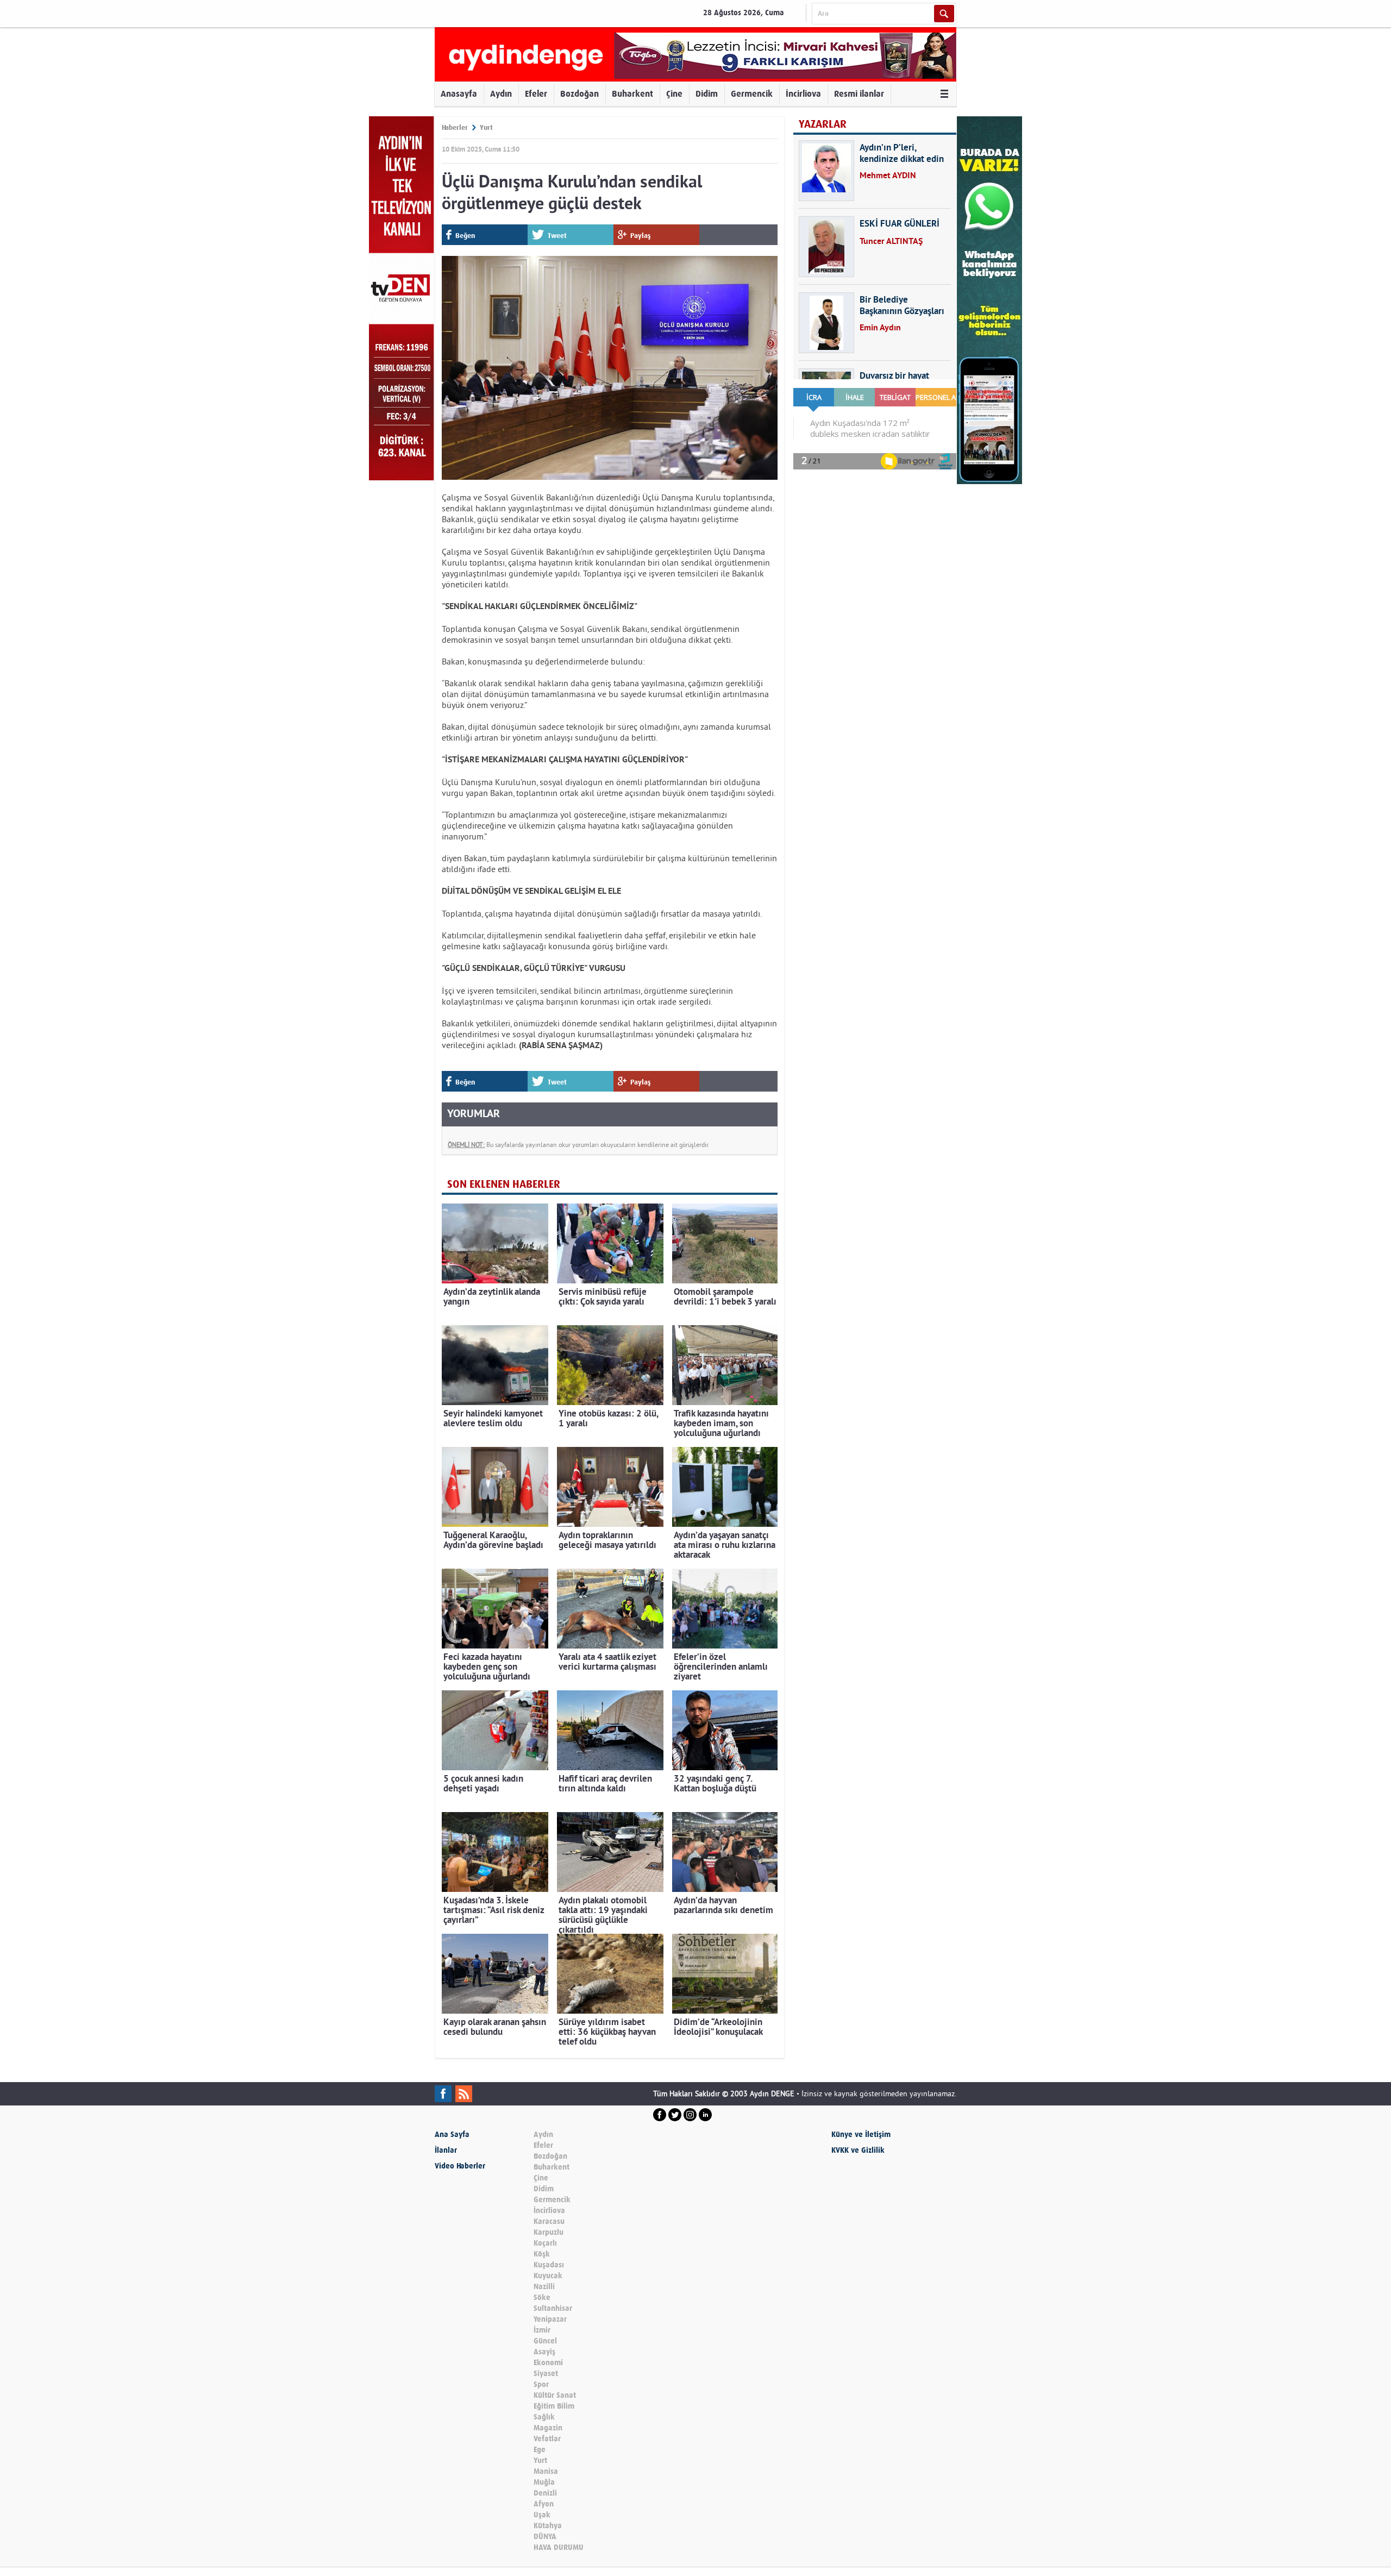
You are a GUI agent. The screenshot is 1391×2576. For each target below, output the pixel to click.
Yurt (486, 127)
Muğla (544, 2482)
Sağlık (544, 2417)
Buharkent (632, 94)
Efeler (536, 94)
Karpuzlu (549, 2232)
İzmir (542, 2330)
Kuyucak (548, 2276)
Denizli (545, 2493)
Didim (707, 94)
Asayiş (544, 2352)
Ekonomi (548, 2363)
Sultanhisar (553, 2308)
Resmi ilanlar (859, 94)
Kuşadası (549, 2265)
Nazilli (544, 2287)
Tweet (557, 236)
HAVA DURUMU (559, 2547)
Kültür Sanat (555, 2395)
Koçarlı (545, 2243)
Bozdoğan (579, 94)
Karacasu (549, 2221)
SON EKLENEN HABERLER (504, 1184)
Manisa (546, 2471)
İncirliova (803, 94)
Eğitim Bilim (554, 2406)
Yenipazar (550, 2319)
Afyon (544, 2504)
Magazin (548, 2428)
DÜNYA (545, 2537)
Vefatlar (547, 2439)
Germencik (752, 94)
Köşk (542, 2254)
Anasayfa (459, 94)
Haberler (455, 127)
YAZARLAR (823, 124)
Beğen (465, 236)
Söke (542, 2298)
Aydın (501, 94)
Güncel (545, 2341)
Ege (540, 2450)
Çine (674, 94)
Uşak (542, 2515)
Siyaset (546, 2374)
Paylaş (641, 236)
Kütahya (548, 2526)
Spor (541, 2384)
